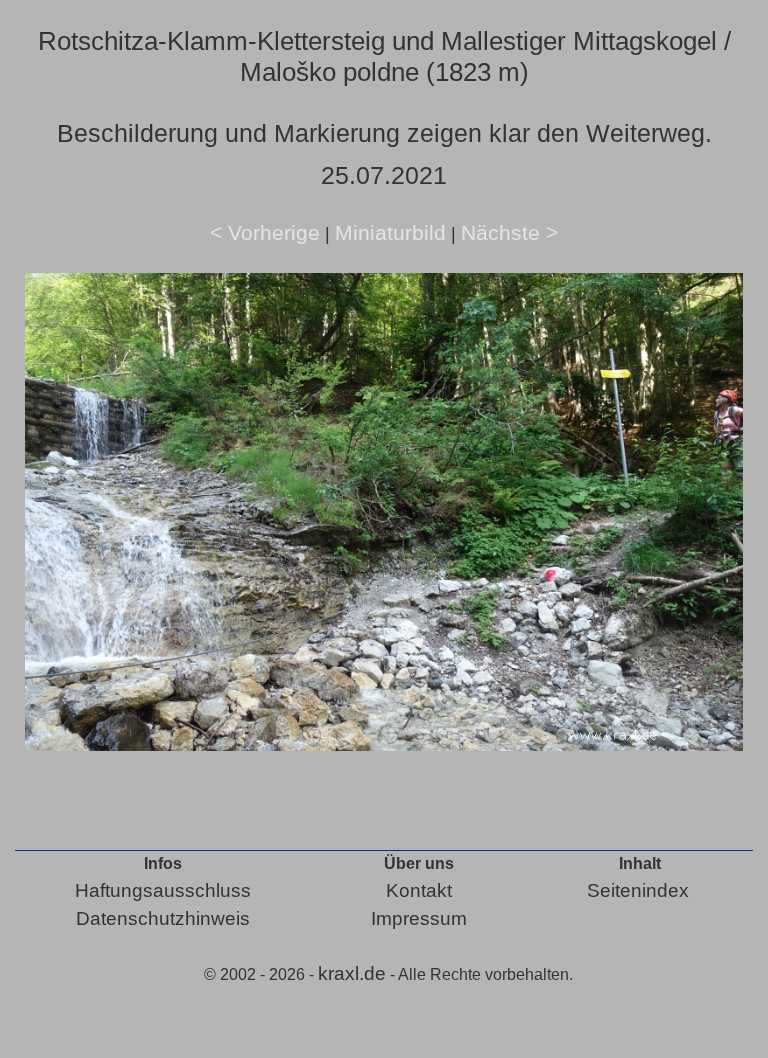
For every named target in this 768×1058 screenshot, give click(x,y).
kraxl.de (352, 973)
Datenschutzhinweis (163, 918)
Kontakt (419, 890)
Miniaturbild (390, 232)
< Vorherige (265, 232)
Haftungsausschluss (163, 890)
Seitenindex (638, 890)
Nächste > (509, 232)
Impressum (419, 918)
